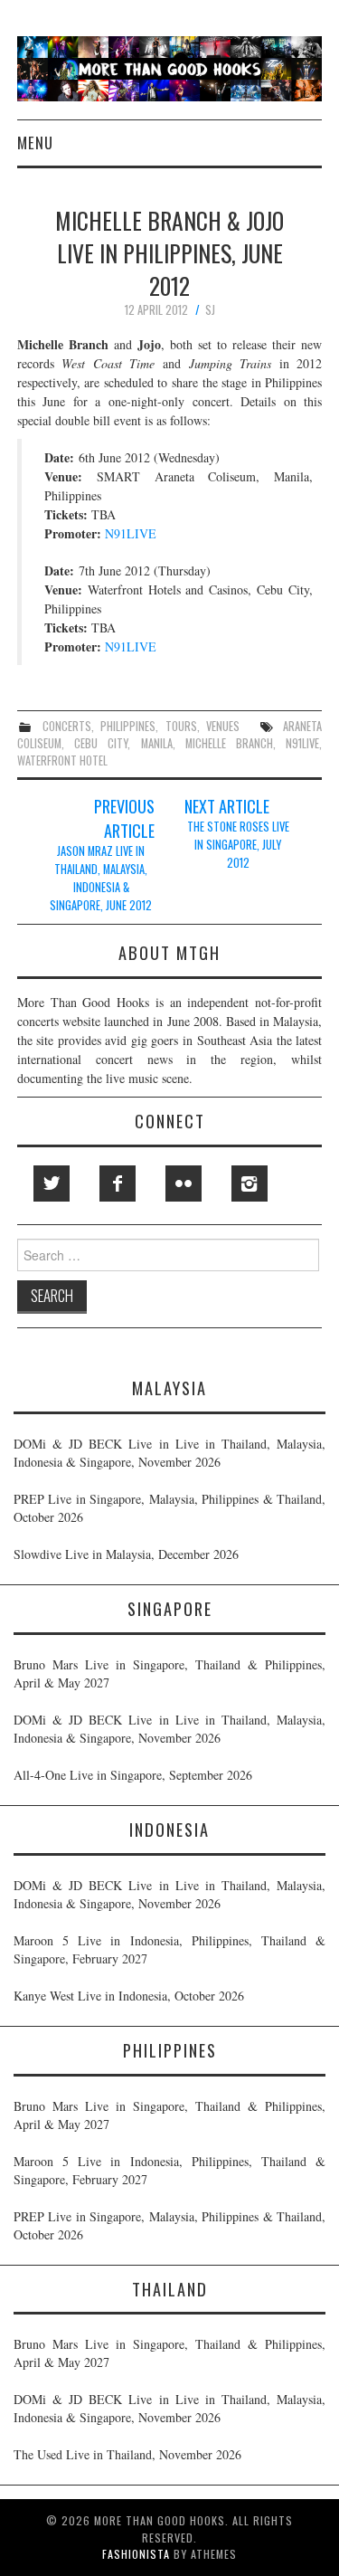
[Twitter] (52, 1183)
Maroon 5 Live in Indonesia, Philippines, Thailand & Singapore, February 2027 (169, 1949)
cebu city (101, 743)
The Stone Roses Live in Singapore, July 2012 (238, 845)
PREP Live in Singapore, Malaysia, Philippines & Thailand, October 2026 (169, 1508)
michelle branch (229, 743)
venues (223, 726)
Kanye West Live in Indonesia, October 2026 (129, 1996)
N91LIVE (131, 533)
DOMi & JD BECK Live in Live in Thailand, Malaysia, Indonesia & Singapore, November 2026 (169, 1453)
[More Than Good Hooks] (169, 67)
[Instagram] (250, 1183)
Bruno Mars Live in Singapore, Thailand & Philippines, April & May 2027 (169, 1673)
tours (181, 726)
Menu (35, 143)
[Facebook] (118, 1183)
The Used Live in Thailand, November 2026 (127, 2454)
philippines (128, 726)
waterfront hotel (62, 760)
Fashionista (136, 2554)
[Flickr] (184, 1183)
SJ (210, 310)
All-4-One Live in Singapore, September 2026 (133, 1775)
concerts (67, 726)
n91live (302, 743)
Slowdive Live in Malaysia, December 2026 (126, 1554)
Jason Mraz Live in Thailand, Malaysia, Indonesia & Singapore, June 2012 (101, 878)
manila (157, 743)
